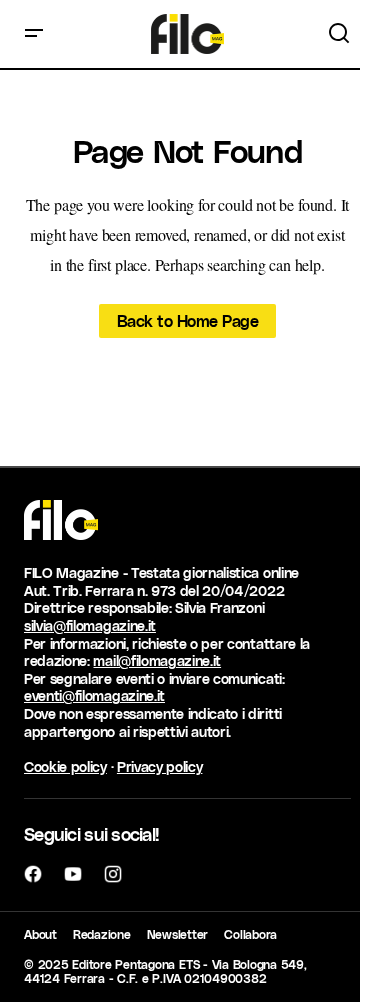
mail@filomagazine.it (157, 660)
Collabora (250, 934)
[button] (34, 34)
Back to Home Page (188, 320)
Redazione (102, 934)
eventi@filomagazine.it (94, 695)
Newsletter (178, 934)
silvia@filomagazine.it (90, 625)
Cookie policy (65, 766)
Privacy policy (160, 766)
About (40, 934)
